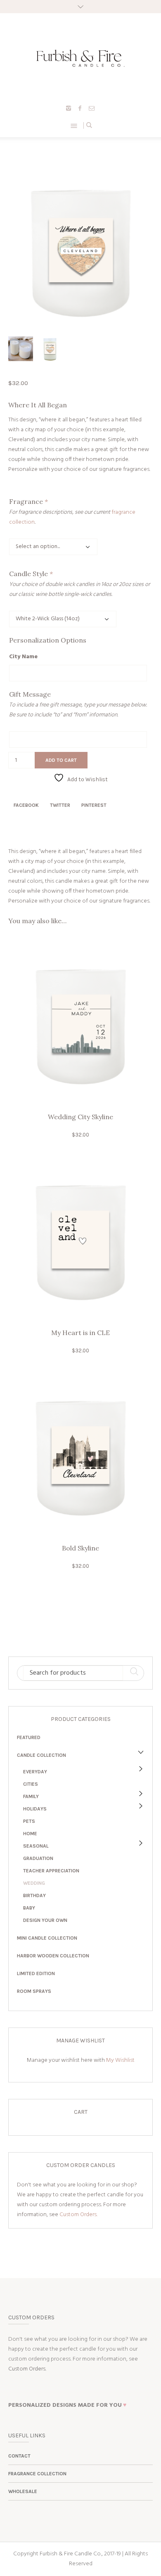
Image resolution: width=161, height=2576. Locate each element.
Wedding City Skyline (80, 1117)
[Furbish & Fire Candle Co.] (81, 58)
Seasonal (36, 1846)
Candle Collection (41, 1755)
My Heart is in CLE (80, 1333)
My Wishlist (120, 2060)
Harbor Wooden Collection (53, 1956)
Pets (29, 1821)
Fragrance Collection (37, 2474)
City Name (23, 657)
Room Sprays (34, 1991)
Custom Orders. (78, 2215)
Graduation (38, 1858)
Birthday (34, 1895)
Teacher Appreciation (51, 1871)
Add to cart (61, 760)
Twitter (60, 805)
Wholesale (23, 2491)
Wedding (34, 1883)
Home (30, 1834)
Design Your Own (45, 1920)
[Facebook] (80, 108)
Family (31, 1796)
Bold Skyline (80, 1548)
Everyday (35, 1772)
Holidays (35, 1809)
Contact (19, 2456)
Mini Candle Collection (47, 1938)
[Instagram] (69, 108)
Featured (29, 1737)
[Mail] (92, 108)
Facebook (26, 805)
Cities (31, 1784)
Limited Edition (36, 1973)
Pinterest (94, 805)
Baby (29, 1908)
